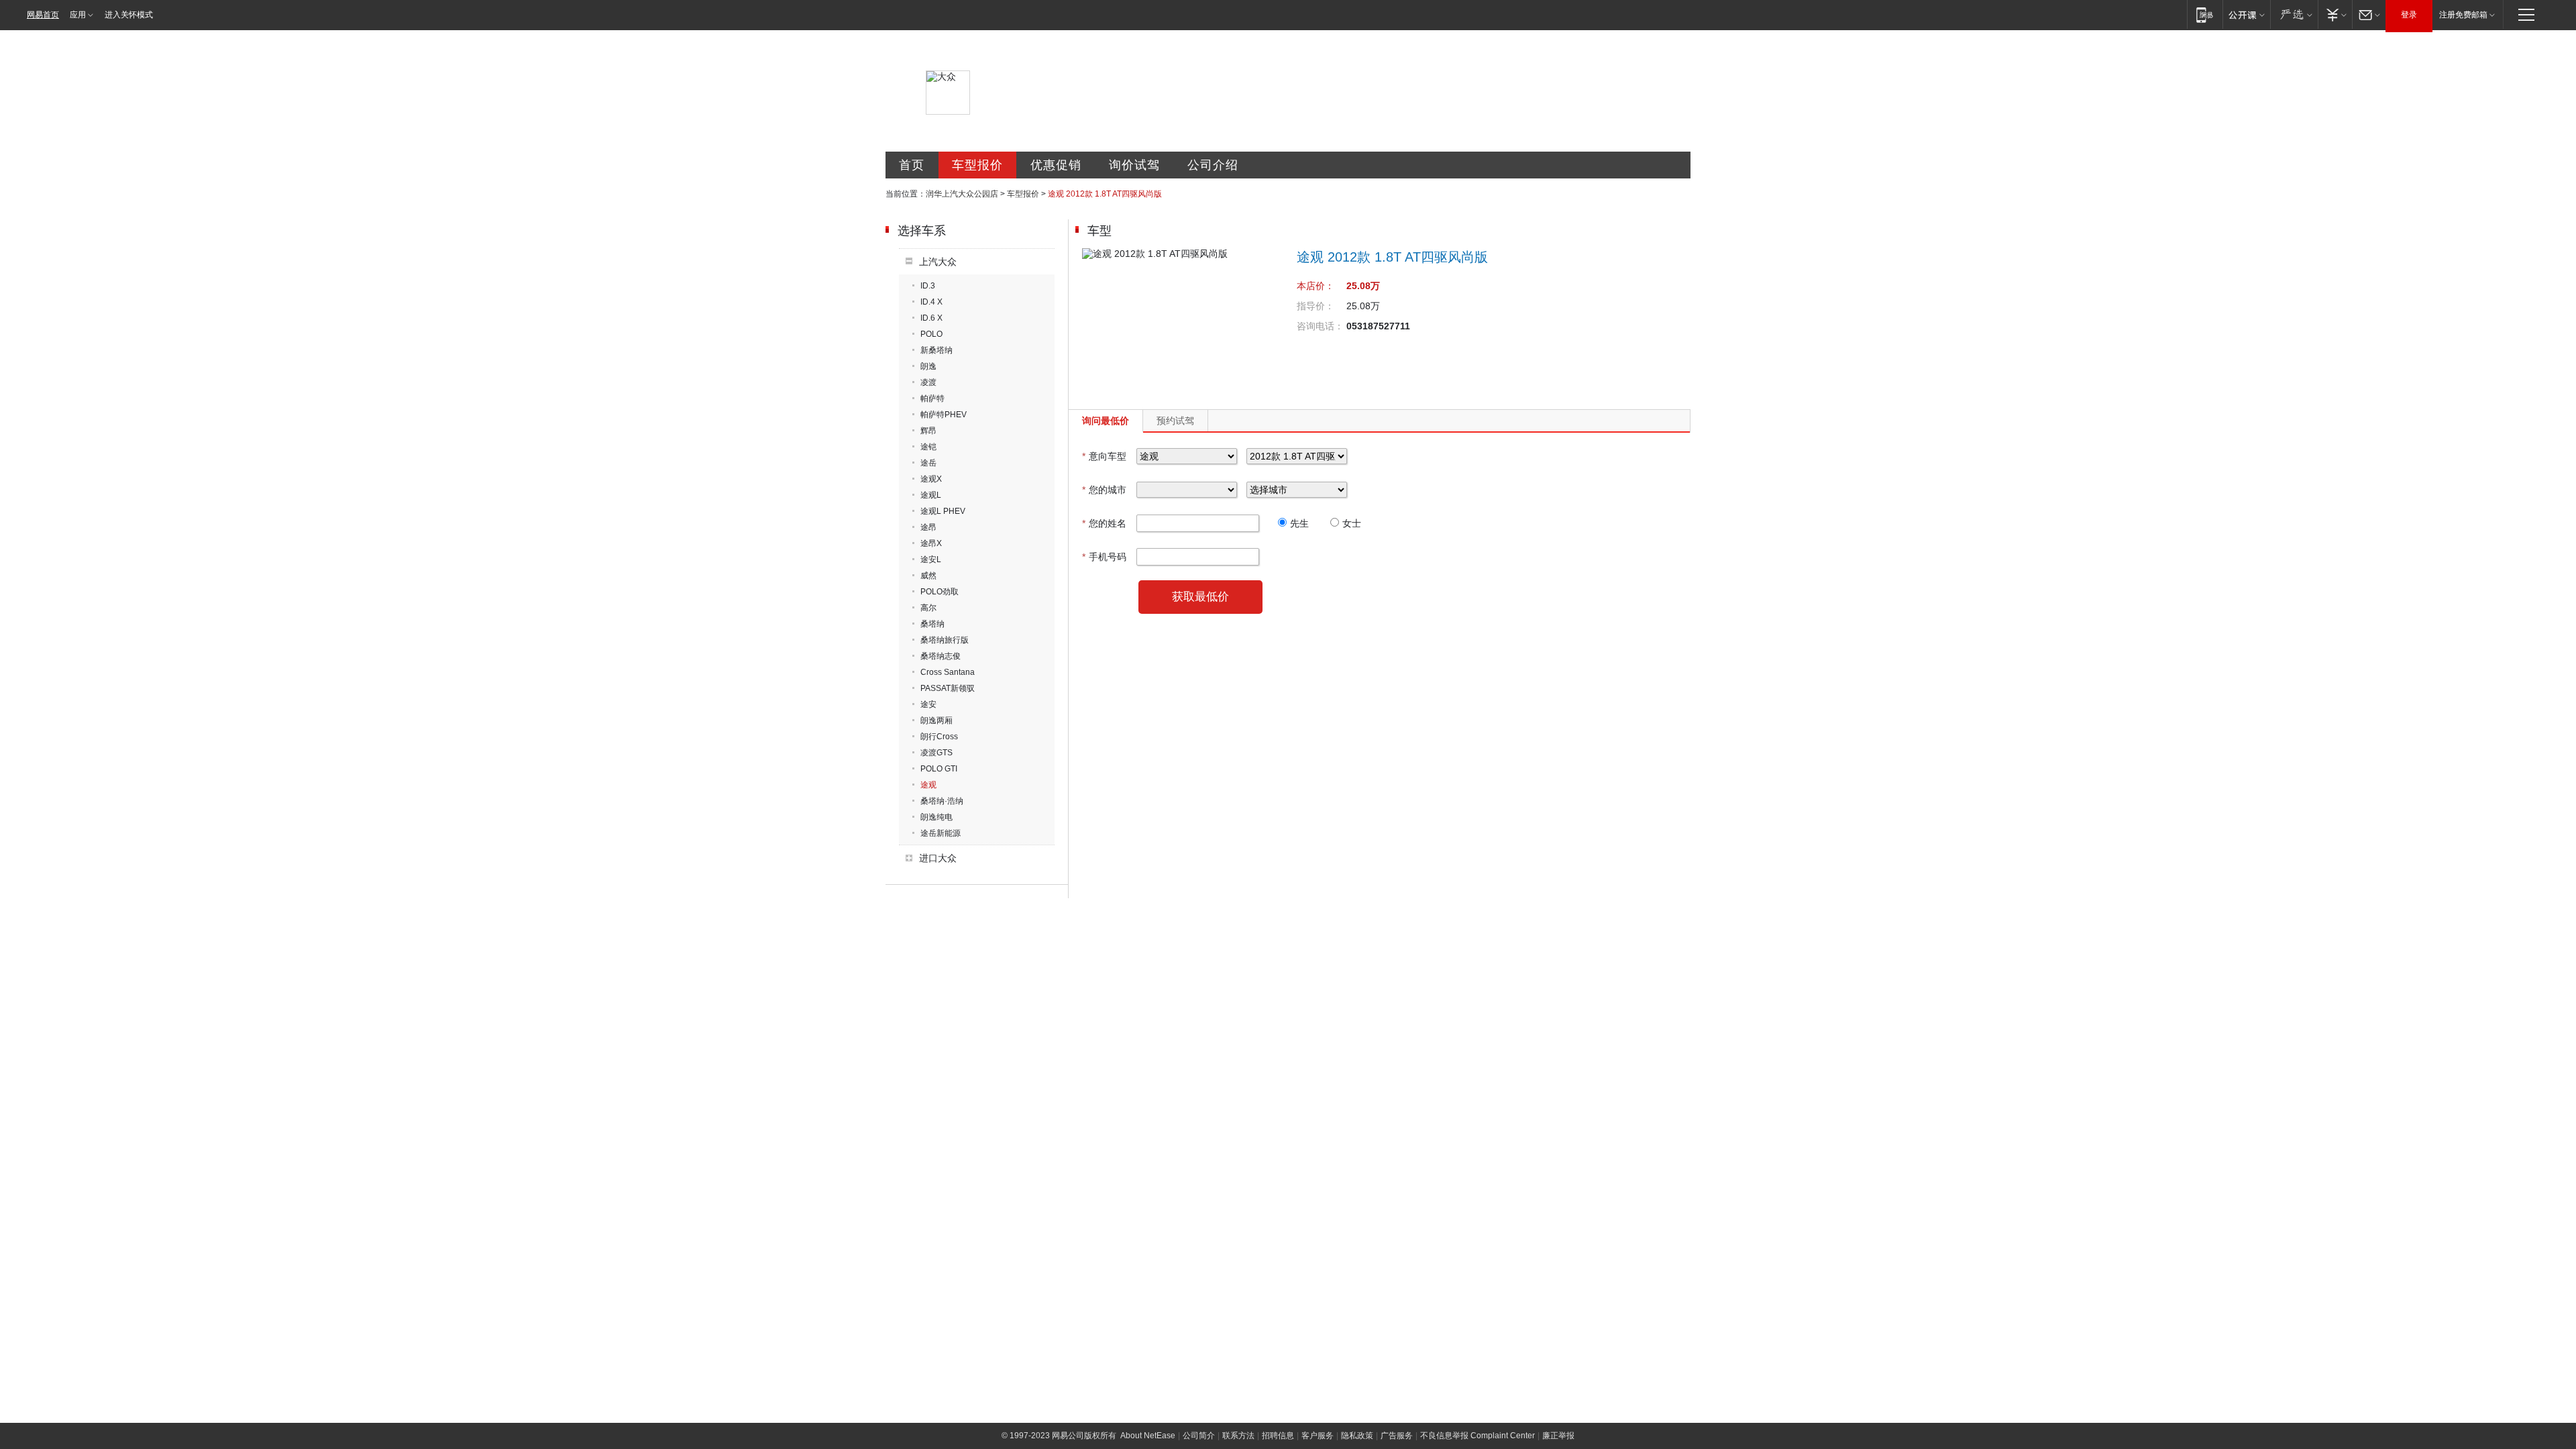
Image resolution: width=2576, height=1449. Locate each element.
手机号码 (1104, 557)
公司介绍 (1213, 165)
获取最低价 (1200, 597)
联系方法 (1238, 1436)
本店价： (1316, 286)
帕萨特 (932, 398)
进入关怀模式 (129, 15)
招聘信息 (1278, 1436)
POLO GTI (939, 769)
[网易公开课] (2246, 14)
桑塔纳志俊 (941, 656)
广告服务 (1397, 1436)
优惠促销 (1056, 165)
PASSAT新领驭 (948, 688)
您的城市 (1104, 490)
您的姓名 (1104, 523)
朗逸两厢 (936, 720)
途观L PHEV (943, 511)
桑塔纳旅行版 (945, 640)
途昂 (928, 527)
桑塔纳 (932, 624)
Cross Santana (948, 672)
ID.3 (928, 286)
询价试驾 (1134, 165)
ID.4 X (931, 302)
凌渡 (928, 382)
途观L (931, 495)
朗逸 (928, 366)
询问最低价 (1106, 421)
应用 (78, 15)
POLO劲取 (940, 592)
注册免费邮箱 (2463, 15)
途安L (931, 559)
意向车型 (1104, 456)
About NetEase (1148, 1436)
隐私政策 (1357, 1436)
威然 (928, 576)
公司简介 (1199, 1436)
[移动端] (2205, 14)
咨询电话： (1320, 326)
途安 (928, 704)
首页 (912, 165)
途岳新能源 (941, 833)
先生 (1299, 523)
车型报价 (977, 165)
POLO (931, 334)
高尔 (928, 608)
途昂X (931, 543)
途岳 (928, 463)
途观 (928, 785)
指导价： (1316, 306)
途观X (931, 479)
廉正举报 (1558, 1436)
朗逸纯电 (936, 817)
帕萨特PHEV (944, 415)
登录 (2409, 15)
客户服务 (1318, 1436)
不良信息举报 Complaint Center (1478, 1436)
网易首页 (43, 15)
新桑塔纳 (936, 350)
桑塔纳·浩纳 (942, 801)
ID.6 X (931, 318)
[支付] (2335, 14)
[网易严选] (2294, 14)
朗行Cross (939, 737)
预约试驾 (1175, 421)
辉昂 (928, 431)
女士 (1352, 523)
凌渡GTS (936, 753)
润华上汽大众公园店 (962, 194)
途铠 (928, 447)
